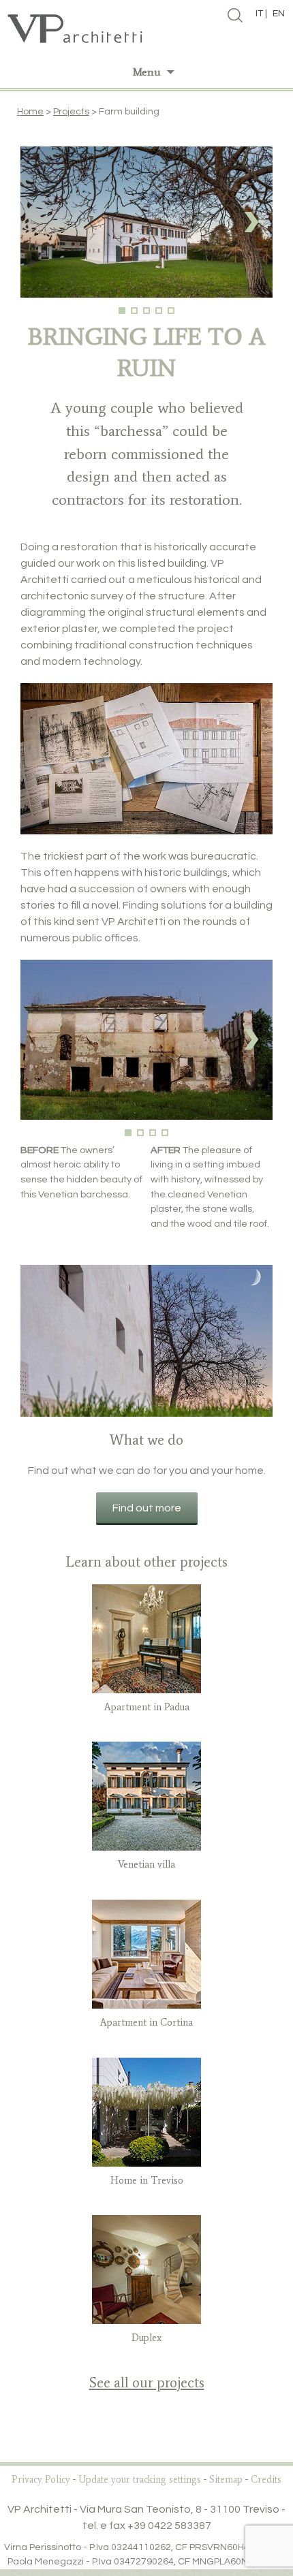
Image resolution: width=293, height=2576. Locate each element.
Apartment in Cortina (146, 2022)
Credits (266, 2480)
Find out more (147, 1508)
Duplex (146, 2338)
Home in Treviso (147, 2180)
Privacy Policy (41, 2480)
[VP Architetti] (146, 29)
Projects (71, 112)
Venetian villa (146, 1864)
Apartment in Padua (147, 1707)
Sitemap (226, 2480)
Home (30, 112)
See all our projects (147, 2382)
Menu (147, 72)
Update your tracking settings (140, 2480)
